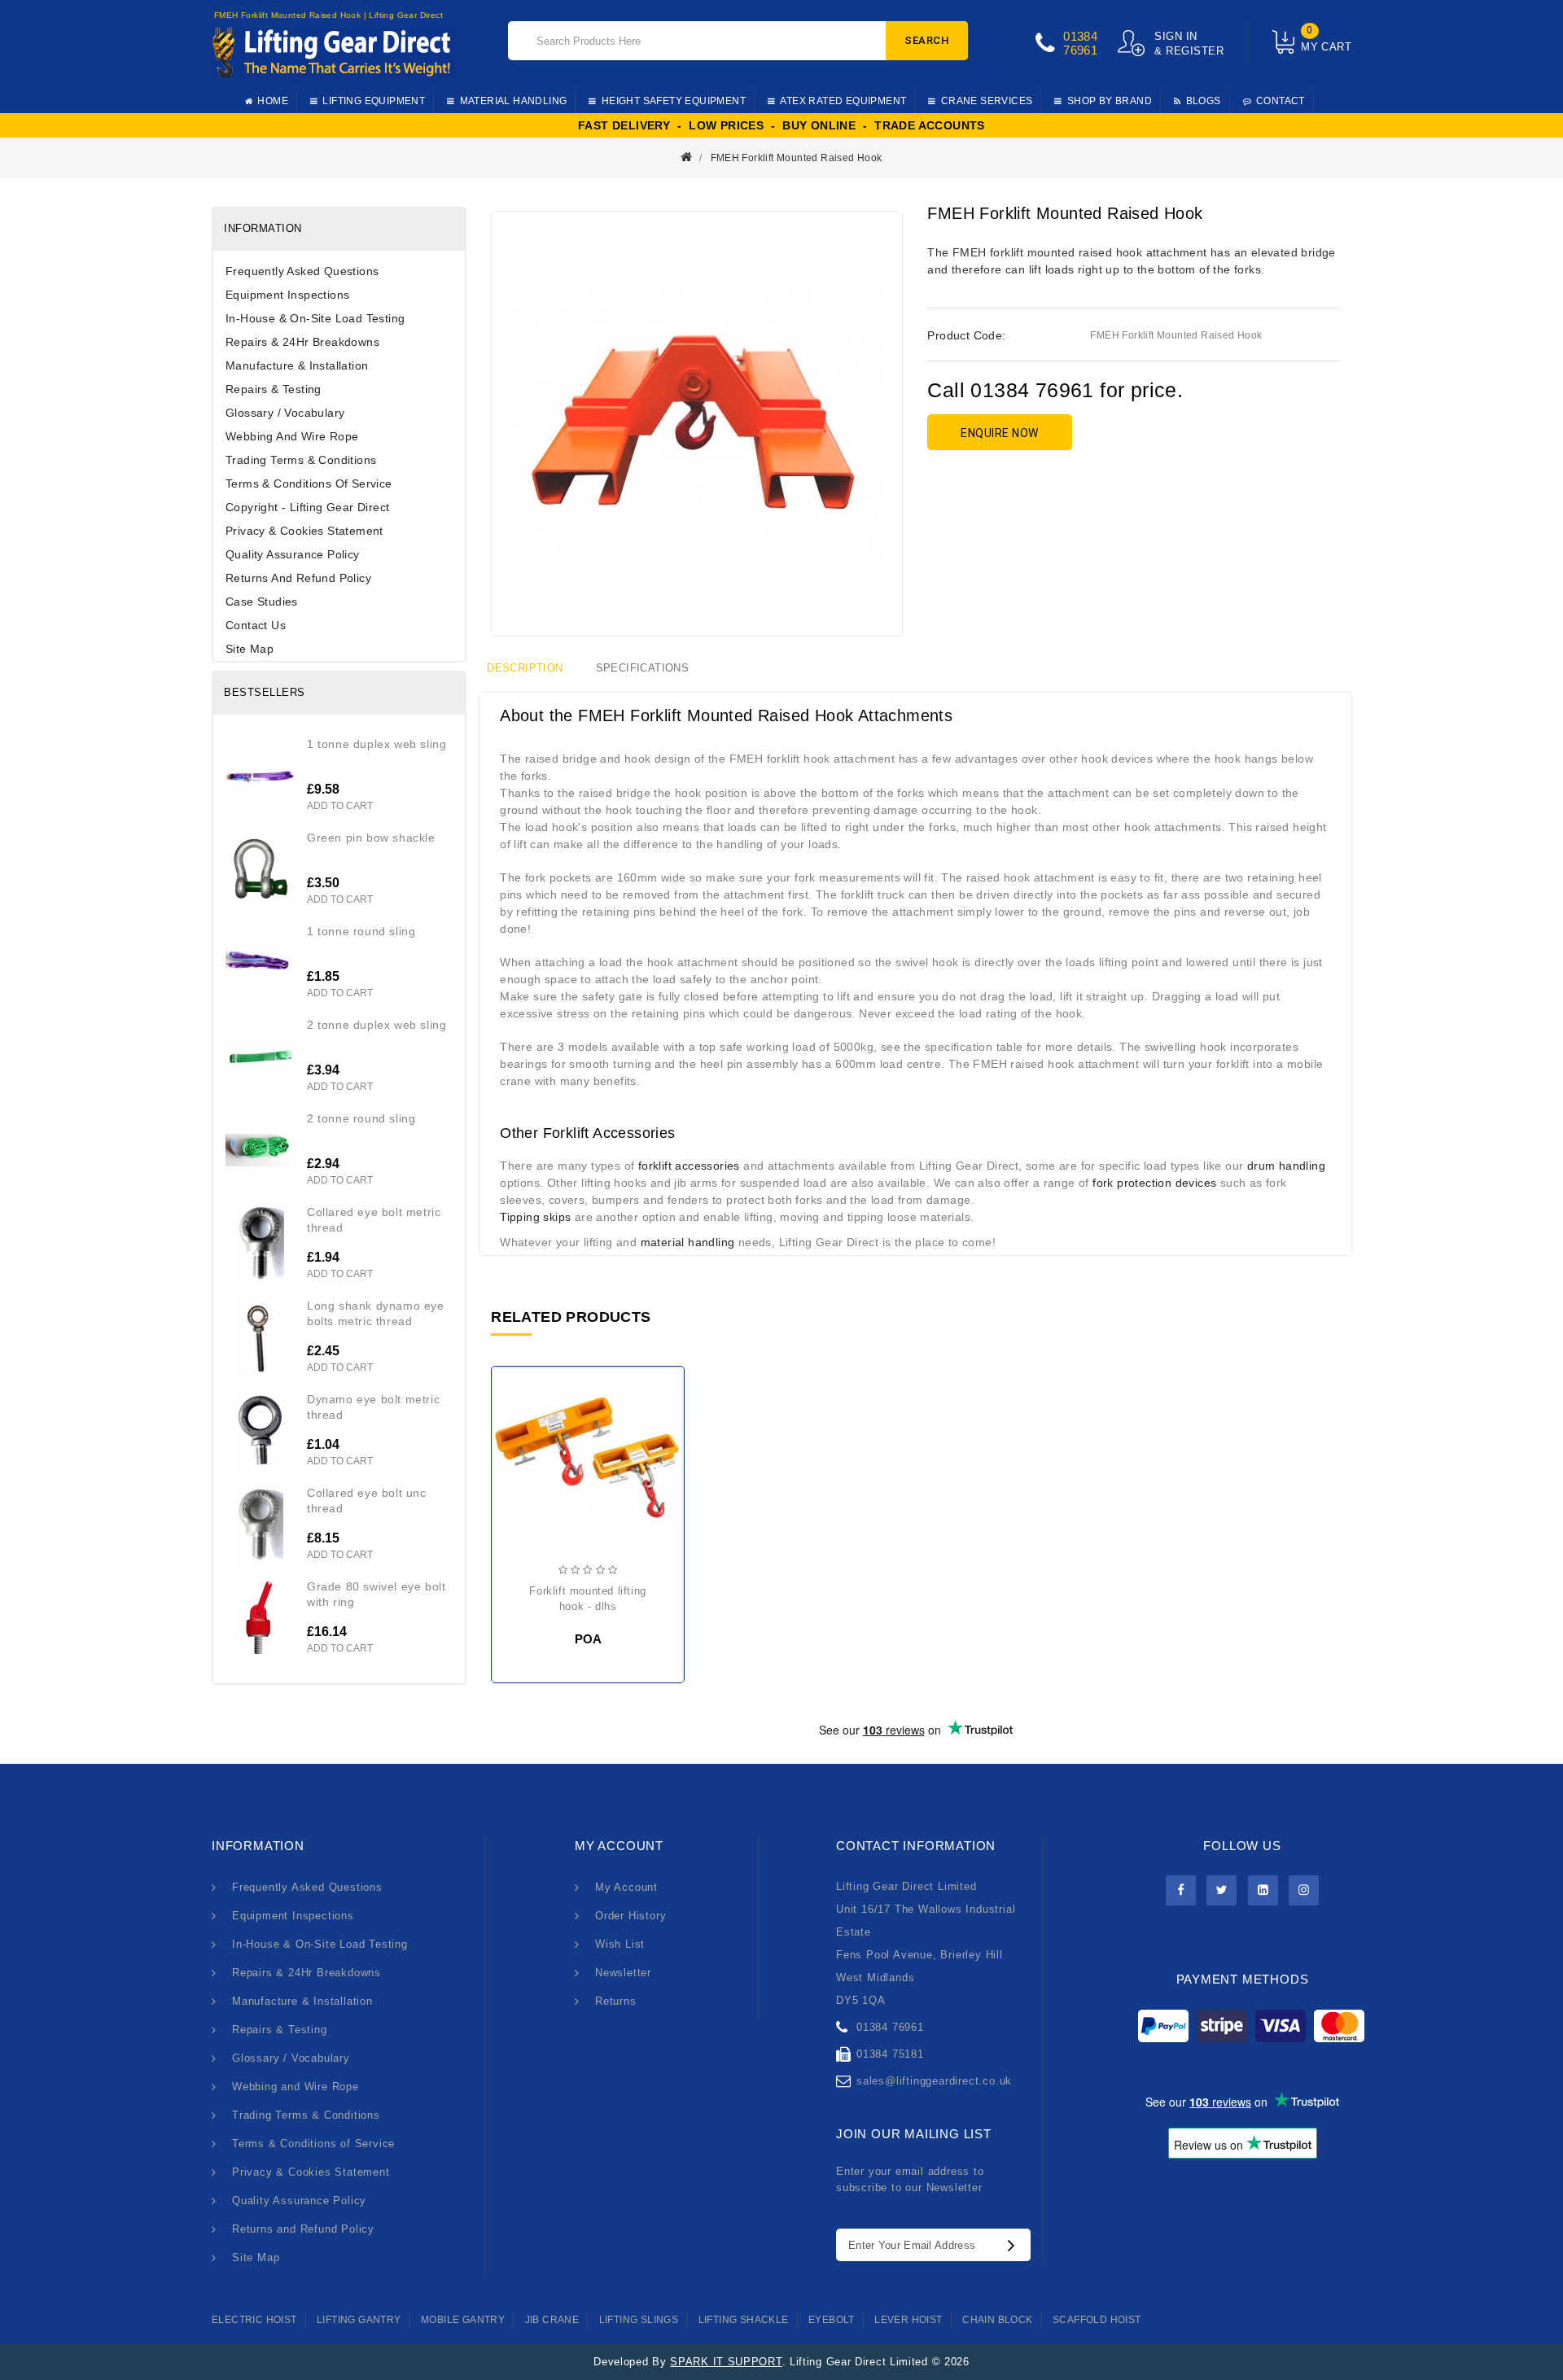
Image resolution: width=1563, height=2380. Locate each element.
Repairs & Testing (274, 389)
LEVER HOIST (908, 2320)
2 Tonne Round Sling (361, 1118)
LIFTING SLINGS (639, 2320)
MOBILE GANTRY (463, 2320)
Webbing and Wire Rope (292, 436)
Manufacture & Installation (297, 365)
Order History (630, 1916)
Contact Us (256, 625)
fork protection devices (1154, 1183)
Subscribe (1015, 2245)
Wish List (620, 1944)
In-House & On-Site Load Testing (315, 318)
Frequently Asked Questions (302, 271)
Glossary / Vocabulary (285, 413)
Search (927, 40)
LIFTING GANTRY (359, 2320)
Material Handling (514, 101)
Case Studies (262, 602)
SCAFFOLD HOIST (1097, 2320)
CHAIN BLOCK (997, 2320)
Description (525, 668)
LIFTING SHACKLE (744, 2320)
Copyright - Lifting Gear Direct (307, 507)
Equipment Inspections (287, 295)
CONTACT (1281, 101)
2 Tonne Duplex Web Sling (377, 1025)
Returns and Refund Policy (298, 578)
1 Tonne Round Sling (361, 931)
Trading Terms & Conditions (301, 460)
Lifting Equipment (374, 101)
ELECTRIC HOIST (254, 2320)
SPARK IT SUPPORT (726, 2362)
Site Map (250, 649)
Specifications (643, 668)
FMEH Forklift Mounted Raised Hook (797, 158)
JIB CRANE (552, 2320)
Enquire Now (1000, 433)
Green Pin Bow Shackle (371, 838)
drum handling (1286, 1166)
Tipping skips (535, 1217)
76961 (1080, 50)
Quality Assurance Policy (293, 554)
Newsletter (623, 1973)
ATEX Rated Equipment (843, 101)
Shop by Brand (1110, 101)
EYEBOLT (832, 2320)
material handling (688, 1242)
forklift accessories (689, 1166)
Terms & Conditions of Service (309, 483)
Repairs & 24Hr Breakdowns (302, 342)
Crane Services (987, 101)
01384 (1080, 36)
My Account (626, 1887)
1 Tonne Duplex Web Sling (377, 744)
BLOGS (1204, 101)
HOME (273, 101)
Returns (616, 2001)
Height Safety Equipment (674, 101)
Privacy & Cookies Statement (304, 531)
